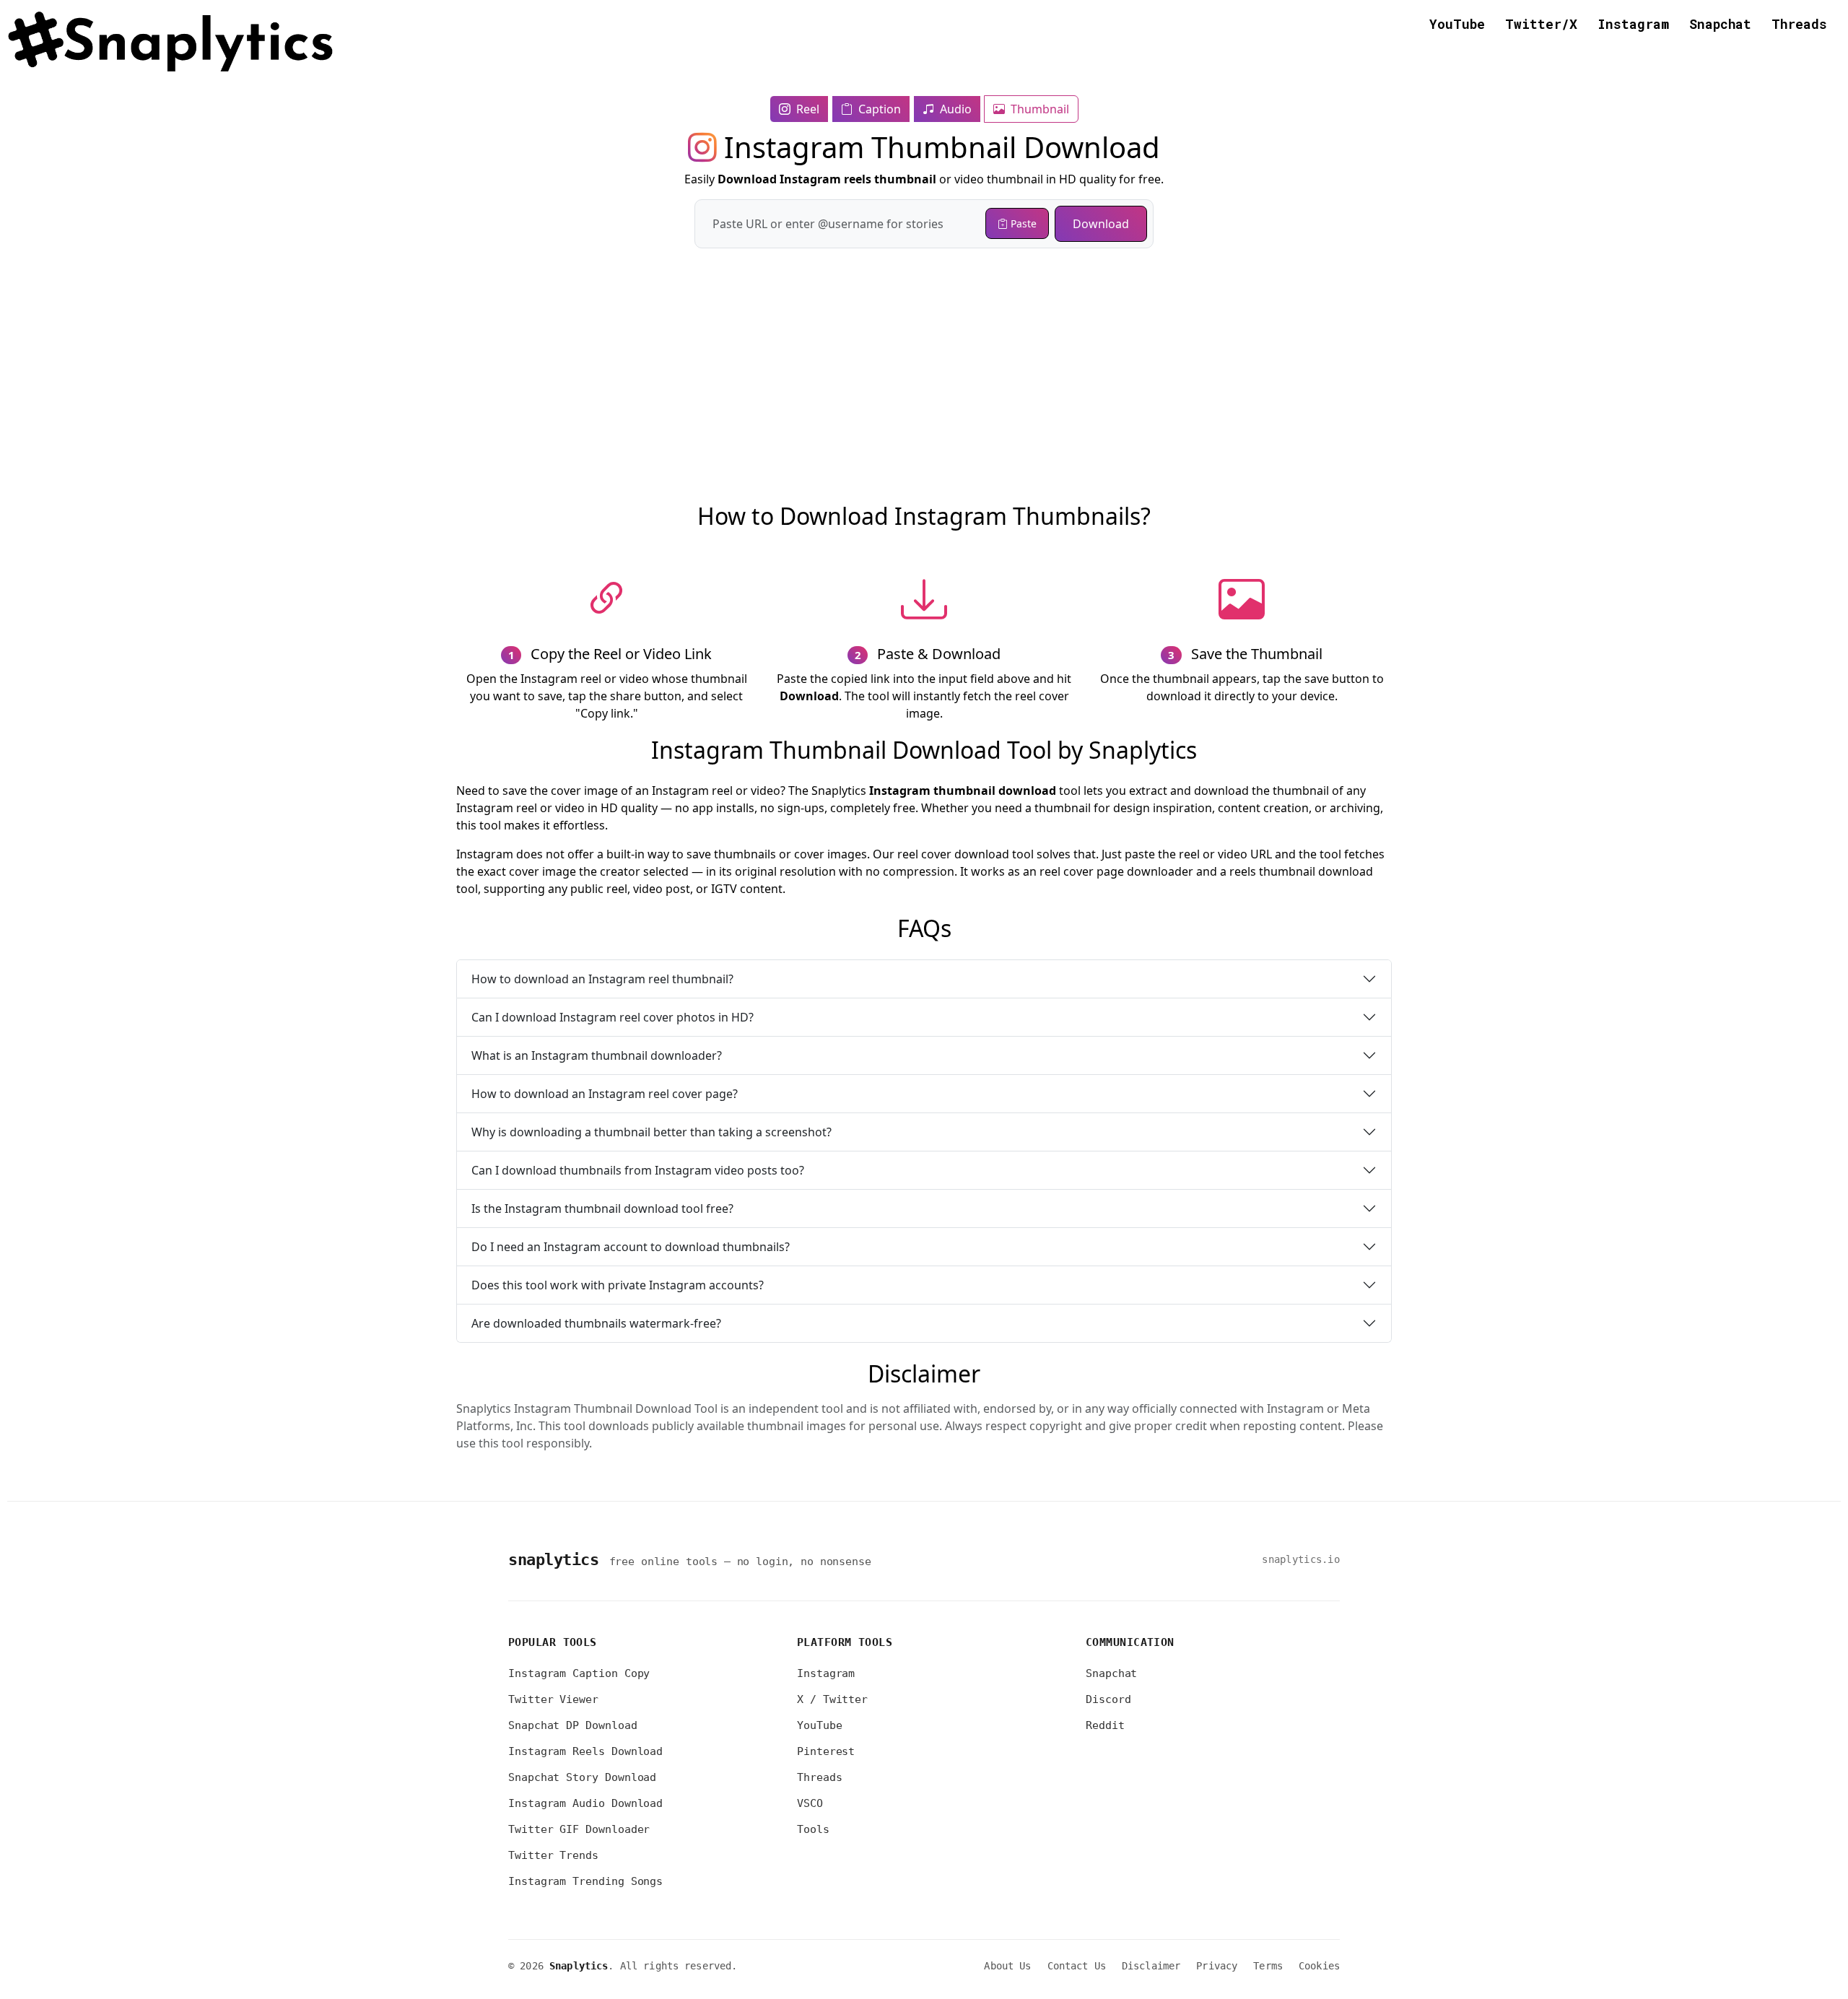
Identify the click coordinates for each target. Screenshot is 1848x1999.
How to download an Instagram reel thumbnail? (602, 979)
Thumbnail (1038, 109)
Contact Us (1077, 1966)
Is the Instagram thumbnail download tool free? (602, 1208)
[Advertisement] (924, 349)
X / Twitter (832, 1699)
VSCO (810, 1803)
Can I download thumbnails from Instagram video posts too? (638, 1170)
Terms (1268, 1966)
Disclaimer (1151, 1966)
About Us (1007, 1966)
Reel (806, 109)
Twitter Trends (553, 1855)
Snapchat (1720, 24)
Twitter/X (1541, 24)
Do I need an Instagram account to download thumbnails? (631, 1247)
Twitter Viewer (553, 1699)
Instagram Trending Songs (585, 1881)
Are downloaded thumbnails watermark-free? (596, 1323)
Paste (1022, 223)
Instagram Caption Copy (579, 1673)
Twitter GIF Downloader (579, 1829)
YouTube (1457, 24)
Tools (813, 1829)
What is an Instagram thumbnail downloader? (597, 1055)
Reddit (1105, 1725)
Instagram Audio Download (585, 1803)
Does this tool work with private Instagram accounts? (618, 1285)
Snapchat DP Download (573, 1725)
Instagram (1633, 24)
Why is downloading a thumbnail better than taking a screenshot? (651, 1132)
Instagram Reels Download (585, 1751)
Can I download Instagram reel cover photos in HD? (613, 1017)
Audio (954, 109)
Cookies (1319, 1966)
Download (1101, 224)
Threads (1799, 24)
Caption (878, 109)
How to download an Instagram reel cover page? (605, 1094)
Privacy (1217, 1966)
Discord (1108, 1699)
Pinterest (826, 1751)
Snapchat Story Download (582, 1777)
